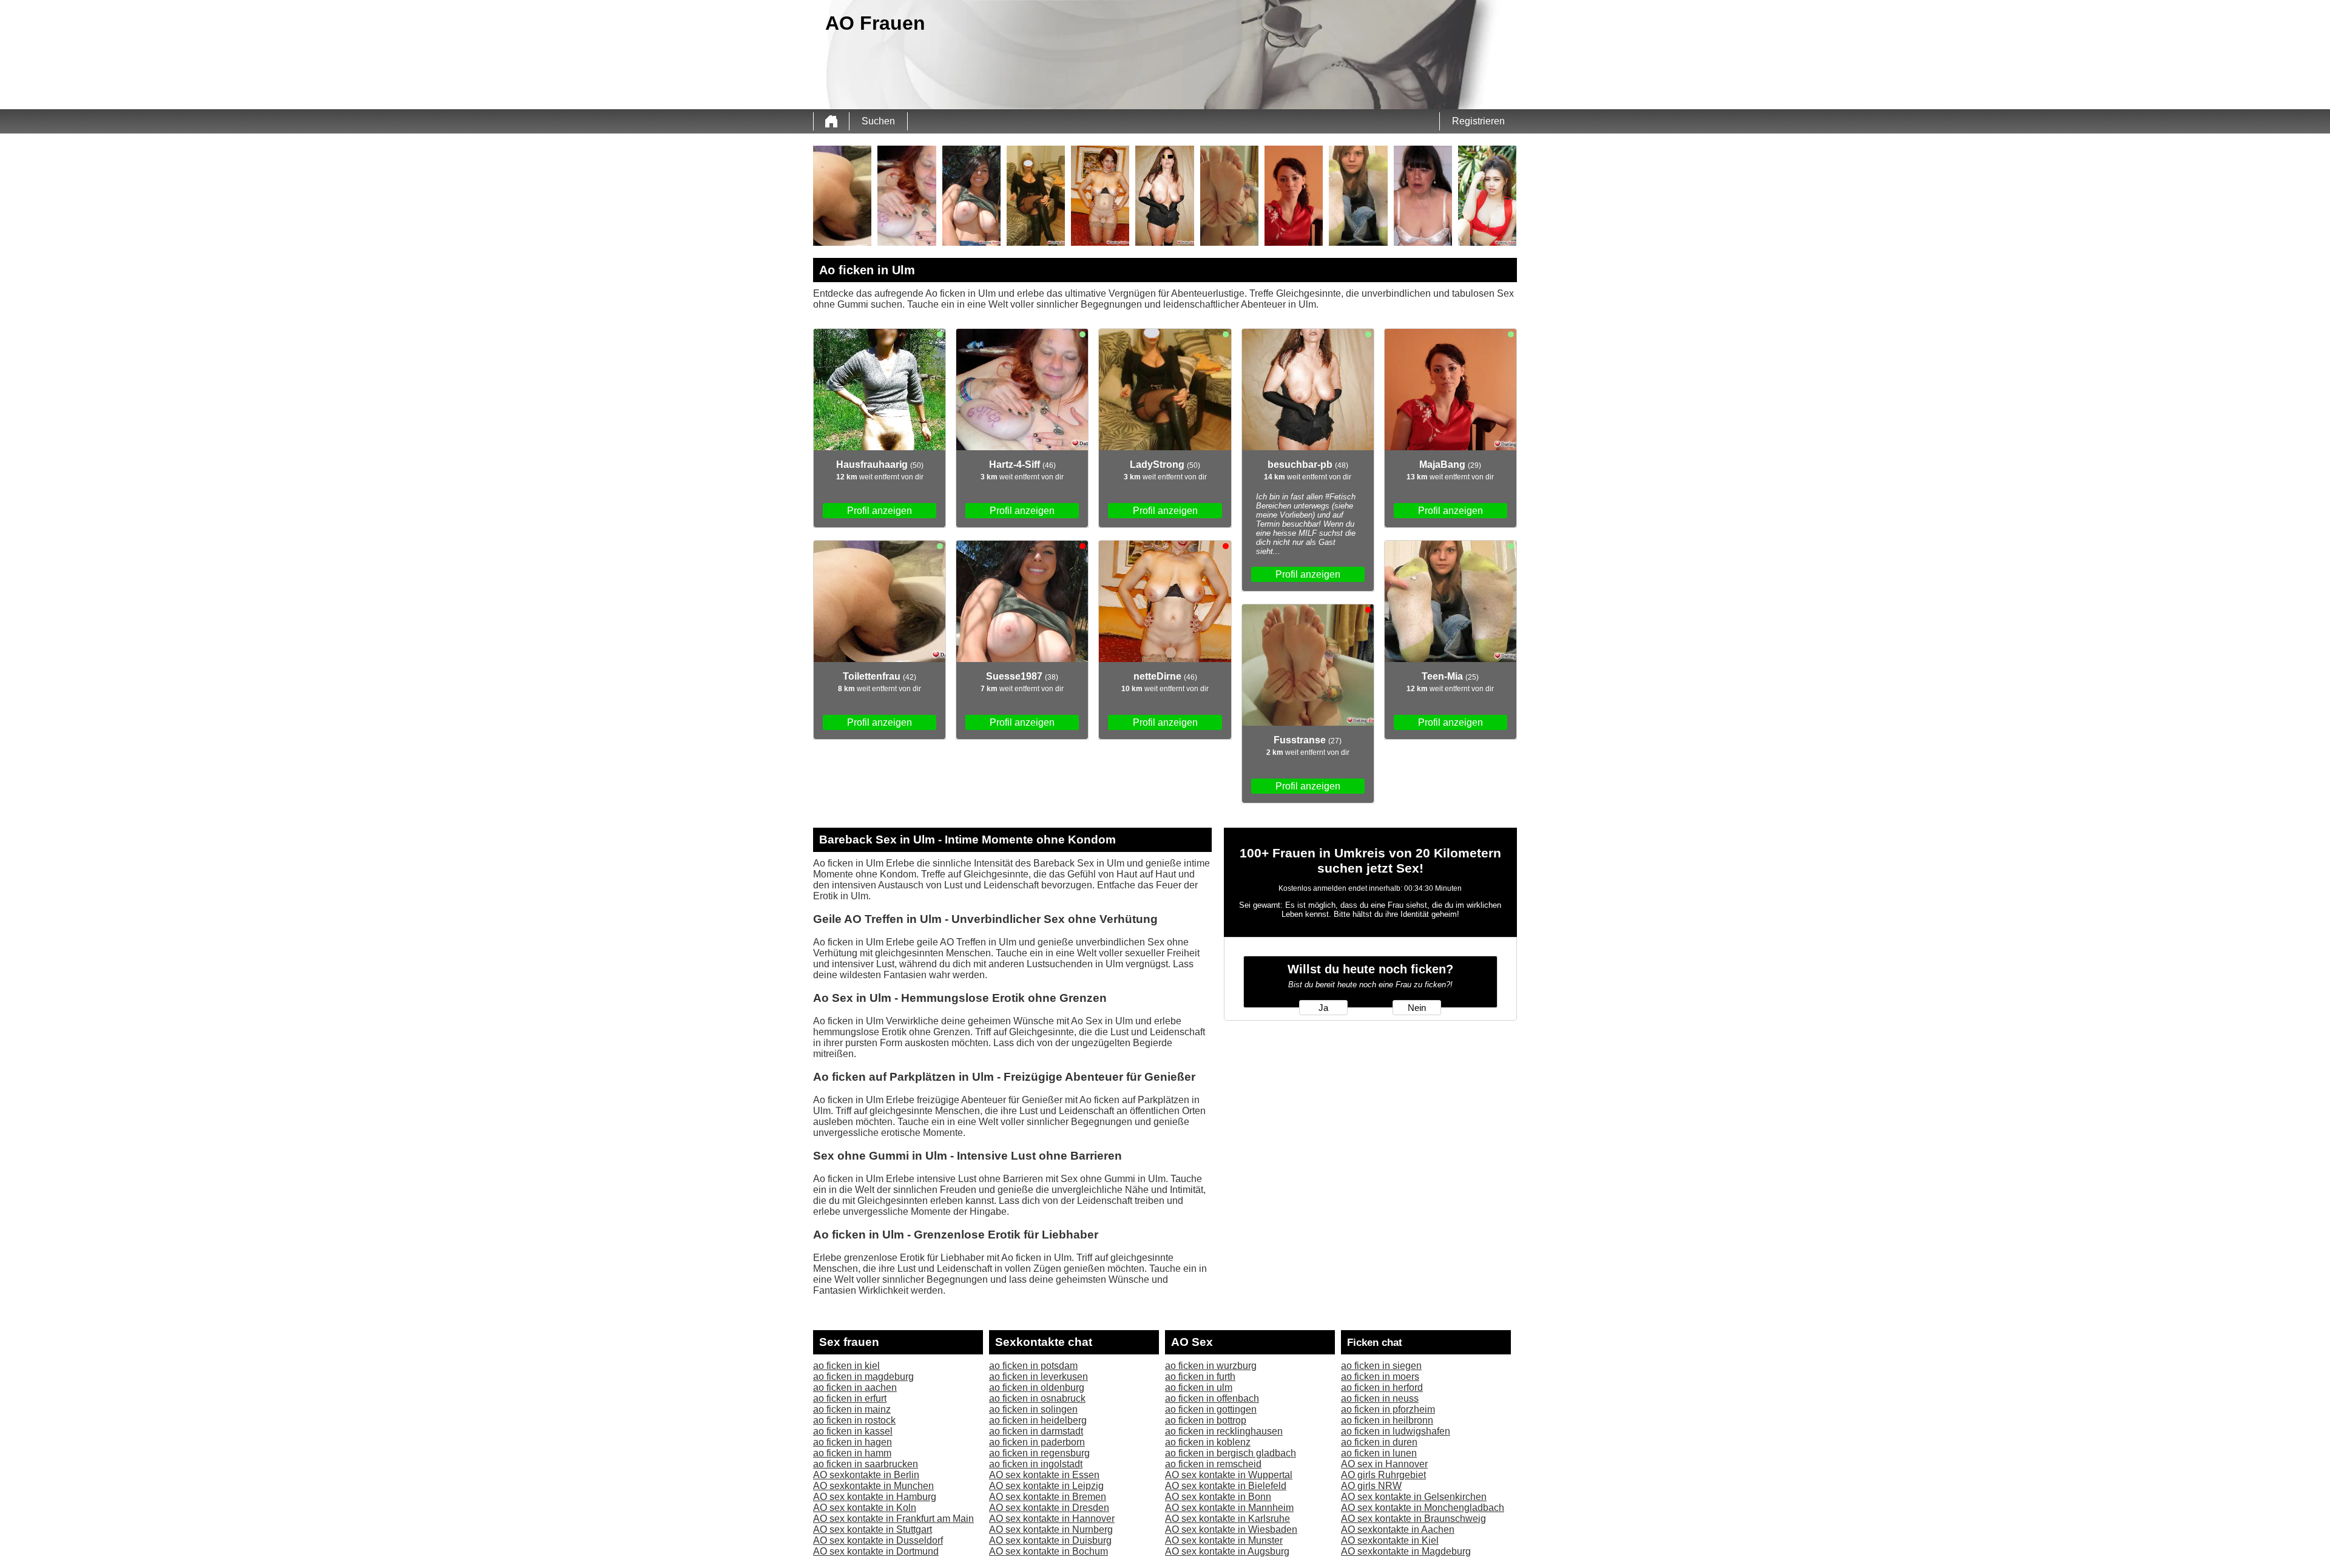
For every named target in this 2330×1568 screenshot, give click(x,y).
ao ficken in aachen (855, 1387)
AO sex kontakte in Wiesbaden (1231, 1529)
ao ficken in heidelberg (1038, 1420)
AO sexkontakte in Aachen (1398, 1529)
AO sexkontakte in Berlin (866, 1475)
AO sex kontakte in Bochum (1048, 1551)
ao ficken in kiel (846, 1366)
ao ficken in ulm (1199, 1387)
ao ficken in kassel (853, 1431)
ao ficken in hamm (852, 1453)
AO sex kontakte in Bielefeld (1226, 1486)
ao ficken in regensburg (1039, 1453)
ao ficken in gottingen (1211, 1409)
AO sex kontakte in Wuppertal (1229, 1475)
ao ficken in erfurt (850, 1398)
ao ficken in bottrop (1206, 1420)
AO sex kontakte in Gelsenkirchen (1414, 1497)
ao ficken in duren (1379, 1442)
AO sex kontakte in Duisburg (1050, 1540)
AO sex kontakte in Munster (1224, 1540)
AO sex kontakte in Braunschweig (1413, 1519)
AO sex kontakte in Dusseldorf (878, 1540)
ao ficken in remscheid (1213, 1464)
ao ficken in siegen (1381, 1366)
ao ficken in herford (1382, 1387)
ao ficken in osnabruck (1037, 1398)
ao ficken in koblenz (1208, 1442)
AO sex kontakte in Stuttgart (873, 1529)
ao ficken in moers (1380, 1377)
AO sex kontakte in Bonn (1218, 1497)
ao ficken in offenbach (1212, 1398)
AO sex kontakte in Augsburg (1227, 1551)
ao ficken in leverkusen (1038, 1377)
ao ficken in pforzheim (1388, 1409)
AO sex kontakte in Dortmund (876, 1551)
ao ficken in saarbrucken (866, 1464)
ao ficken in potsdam (1033, 1366)
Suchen (878, 121)
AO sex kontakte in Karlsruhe (1227, 1519)
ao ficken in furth (1200, 1377)
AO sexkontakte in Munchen (873, 1486)
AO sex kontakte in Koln (865, 1508)
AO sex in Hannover (1384, 1464)
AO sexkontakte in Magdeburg (1406, 1551)
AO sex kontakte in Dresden (1049, 1508)
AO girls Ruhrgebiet (1383, 1475)
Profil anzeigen (880, 511)
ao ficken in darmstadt (1036, 1431)
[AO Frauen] (831, 121)
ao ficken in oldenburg (1037, 1387)
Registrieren (1478, 121)
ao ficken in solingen (1033, 1409)
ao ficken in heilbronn (1387, 1420)
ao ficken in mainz (852, 1409)
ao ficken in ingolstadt (1036, 1464)
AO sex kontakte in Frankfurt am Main (893, 1519)
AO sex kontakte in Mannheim (1229, 1508)
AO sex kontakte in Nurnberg (1051, 1529)
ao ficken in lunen (1379, 1453)
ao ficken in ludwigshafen (1396, 1431)
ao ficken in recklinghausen (1224, 1431)
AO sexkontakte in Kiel (1390, 1540)
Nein (1417, 1008)
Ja (1323, 1008)
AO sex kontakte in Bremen (1048, 1497)
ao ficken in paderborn (1037, 1442)
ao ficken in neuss (1380, 1398)
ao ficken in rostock (854, 1420)
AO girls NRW (1371, 1486)
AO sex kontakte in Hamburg (875, 1497)
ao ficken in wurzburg (1211, 1366)
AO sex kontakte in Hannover (1052, 1519)
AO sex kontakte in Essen (1044, 1475)
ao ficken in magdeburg (863, 1377)
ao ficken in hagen (853, 1442)
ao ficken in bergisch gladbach (1231, 1453)
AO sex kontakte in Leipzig (1046, 1486)
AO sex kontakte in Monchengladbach (1423, 1508)
